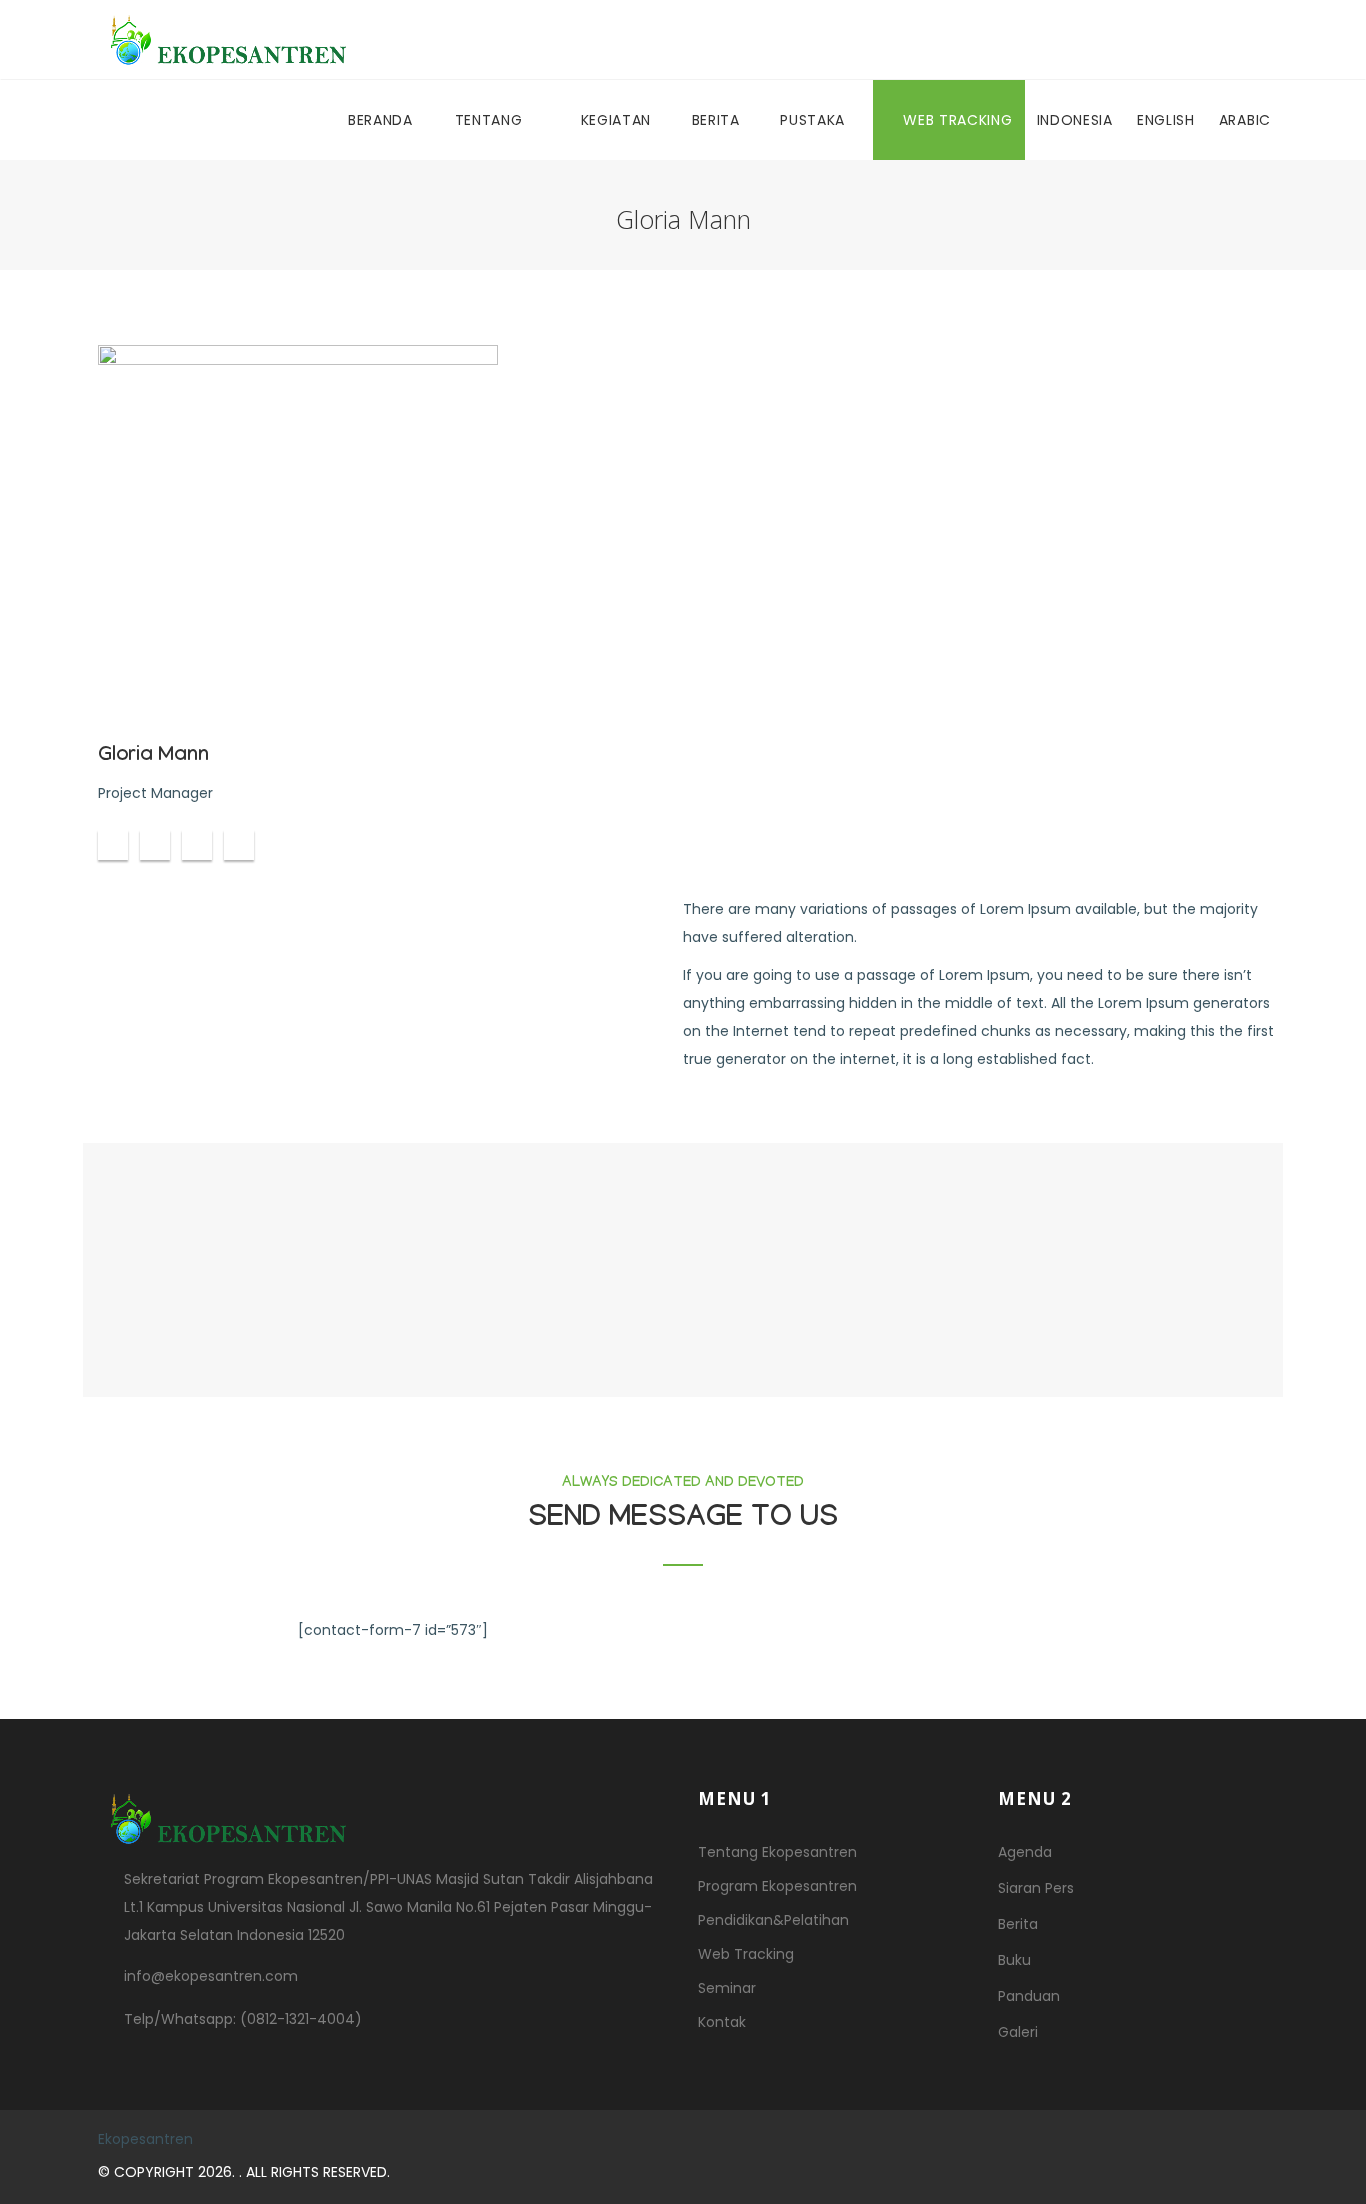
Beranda (380, 120)
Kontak (722, 2022)
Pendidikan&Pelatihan (773, 1920)
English (1166, 120)
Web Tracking (957, 120)
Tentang (491, 120)
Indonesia (1075, 120)
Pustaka (815, 120)
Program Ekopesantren (777, 1886)
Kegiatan (618, 120)
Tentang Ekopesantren (777, 1852)
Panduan (1029, 1996)
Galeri (1018, 2032)
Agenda (1025, 1852)
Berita (718, 120)
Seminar (727, 1988)
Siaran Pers (1036, 1888)
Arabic (1245, 120)
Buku (1014, 1960)
